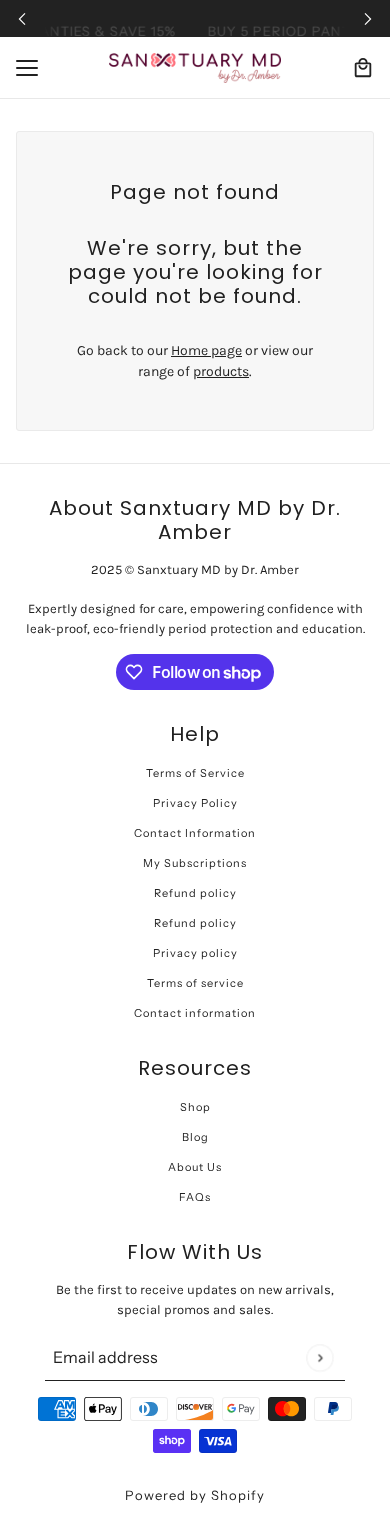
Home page (206, 350)
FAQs (195, 1197)
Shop (195, 1107)
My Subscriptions (195, 863)
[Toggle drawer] (27, 68)
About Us (195, 1167)
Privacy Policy (195, 803)
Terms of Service (195, 773)
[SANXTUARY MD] (195, 68)
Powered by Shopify (195, 1495)
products (221, 371)
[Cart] (363, 68)
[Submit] (319, 1357)
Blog (195, 1137)
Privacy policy (195, 953)
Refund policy (195, 893)
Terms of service (195, 983)
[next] (368, 18)
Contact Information (195, 833)
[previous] (22, 18)
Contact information (195, 1013)
